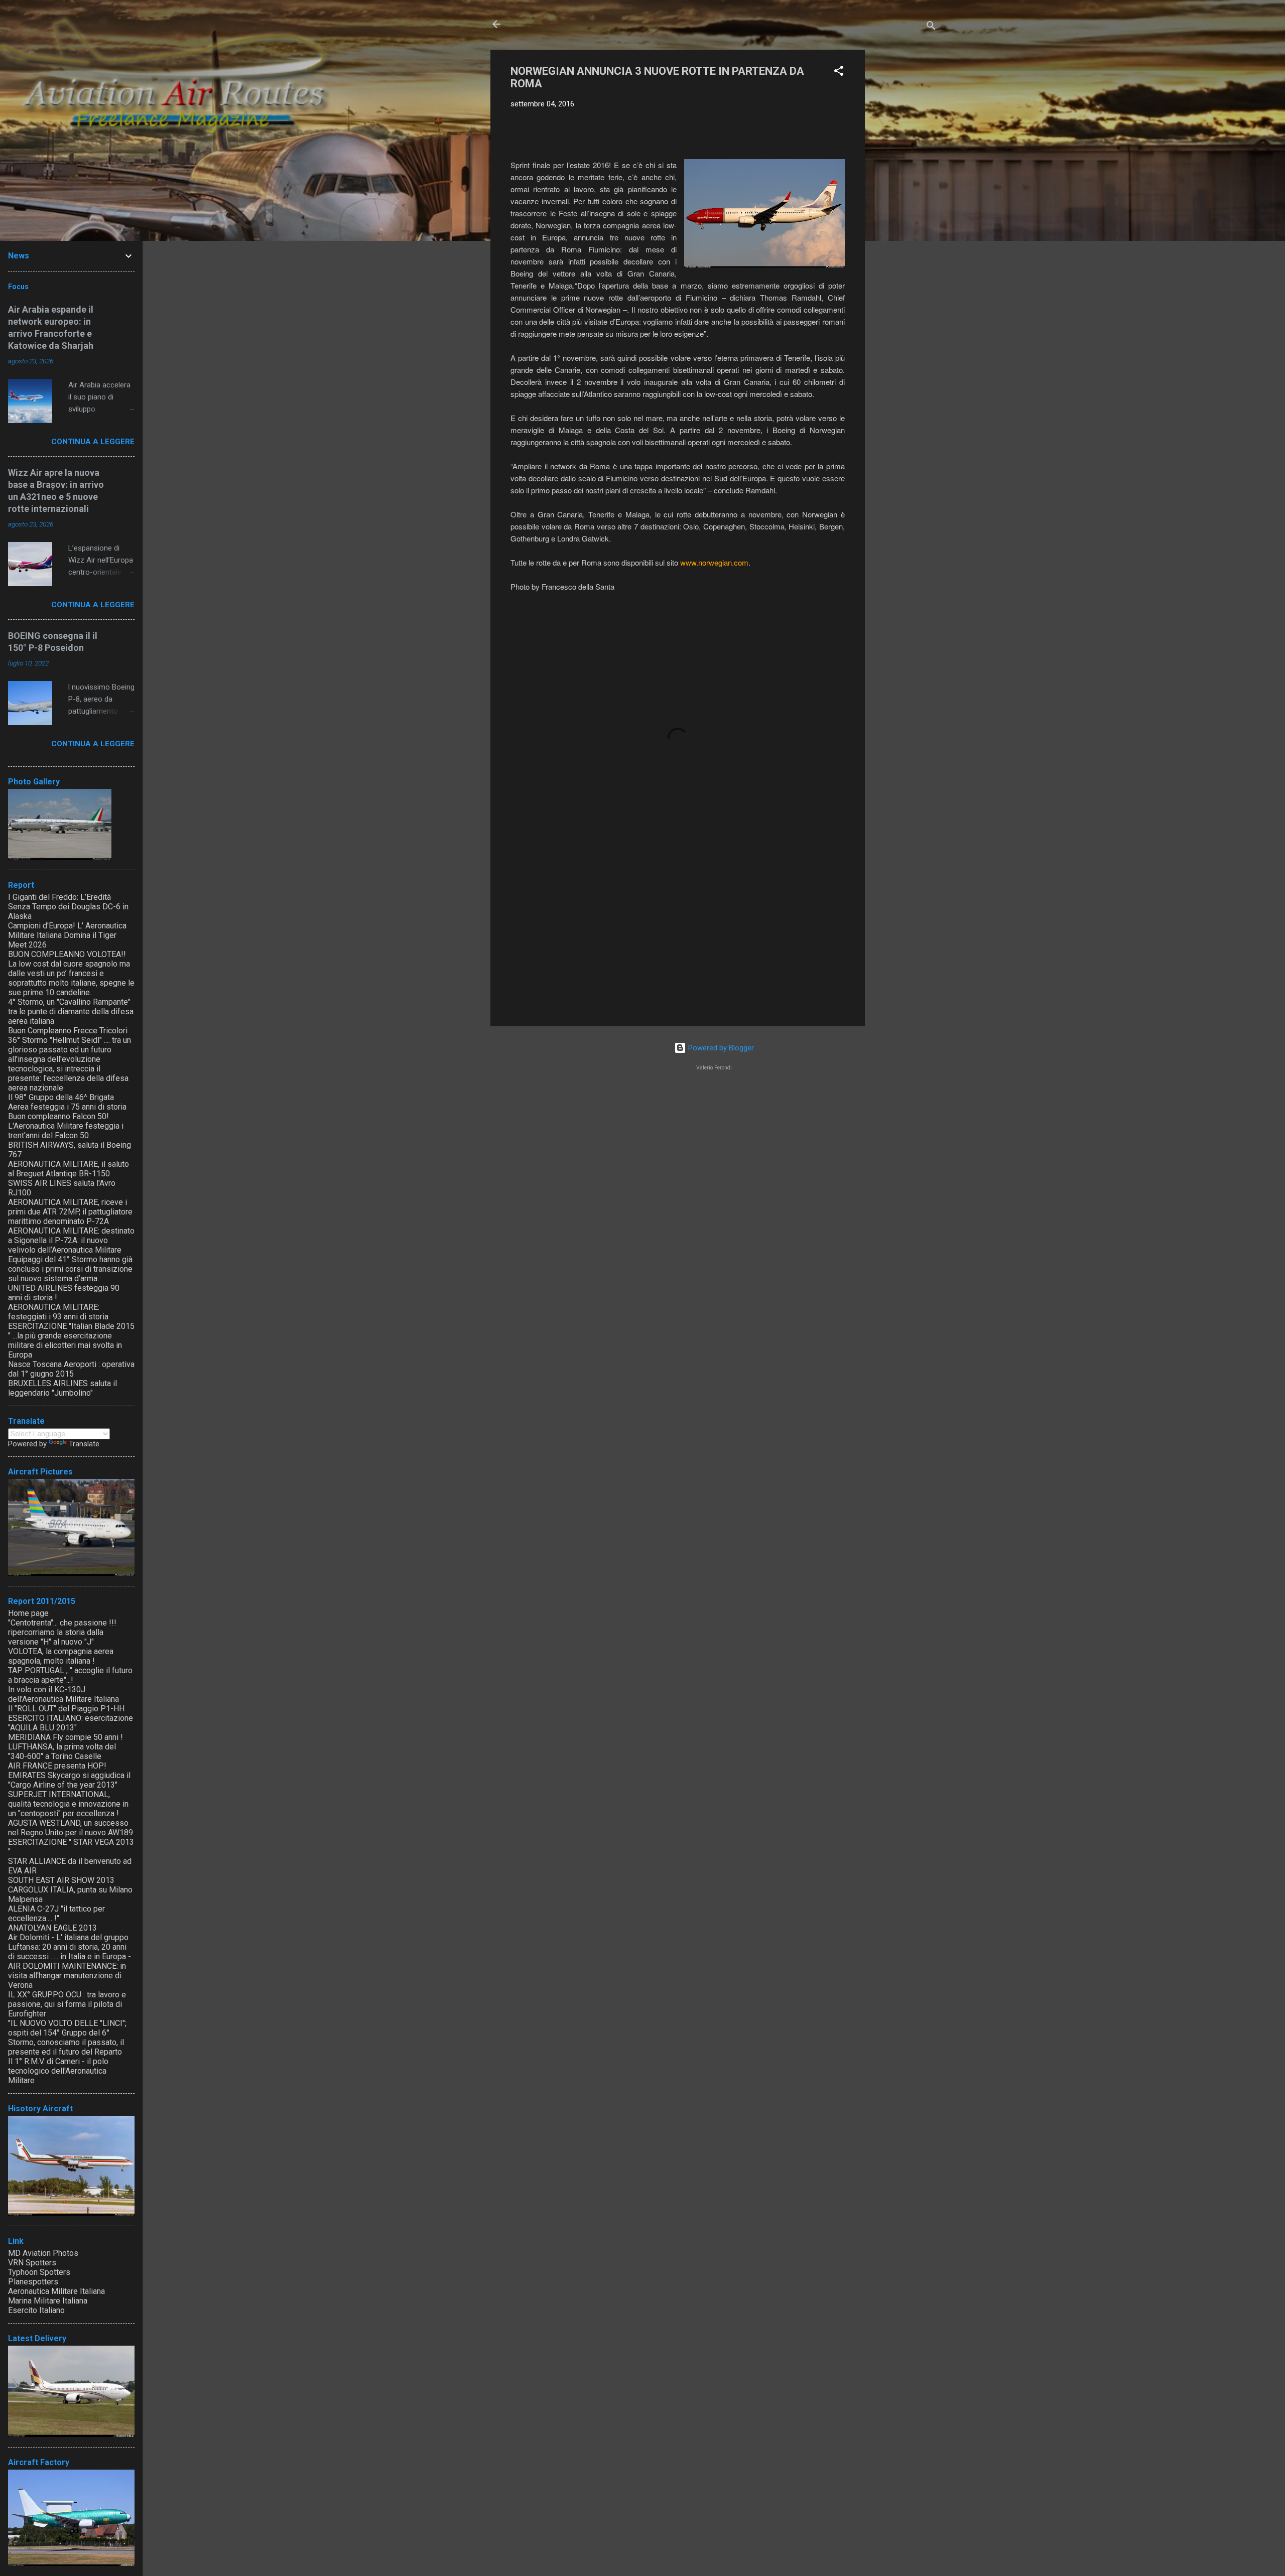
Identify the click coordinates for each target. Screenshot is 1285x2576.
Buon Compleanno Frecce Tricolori (68, 1031)
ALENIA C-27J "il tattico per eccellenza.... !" (56, 1914)
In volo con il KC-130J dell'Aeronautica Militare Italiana (63, 1694)
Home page (28, 1613)
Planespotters (33, 2282)
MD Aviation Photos (43, 2253)
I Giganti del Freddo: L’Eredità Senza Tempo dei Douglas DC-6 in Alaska (68, 907)
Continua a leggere (93, 442)
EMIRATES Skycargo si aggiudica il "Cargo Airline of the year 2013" (69, 1780)
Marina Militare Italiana (48, 2301)
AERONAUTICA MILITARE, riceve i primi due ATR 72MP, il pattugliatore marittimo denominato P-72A (70, 1212)
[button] (839, 73)
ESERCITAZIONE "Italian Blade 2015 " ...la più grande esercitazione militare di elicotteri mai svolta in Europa (71, 1340)
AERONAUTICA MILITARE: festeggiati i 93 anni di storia (58, 1312)
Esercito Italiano (36, 2310)
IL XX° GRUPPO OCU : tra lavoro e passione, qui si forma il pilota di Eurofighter (67, 2004)
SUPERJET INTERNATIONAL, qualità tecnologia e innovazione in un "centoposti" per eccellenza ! (68, 1804)
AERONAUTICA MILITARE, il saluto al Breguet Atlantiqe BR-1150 (69, 1169)
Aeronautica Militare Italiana (56, 2291)
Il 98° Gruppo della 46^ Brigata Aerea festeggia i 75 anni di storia (67, 1102)
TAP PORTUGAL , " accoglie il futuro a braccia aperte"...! (70, 1675)
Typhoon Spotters (39, 2272)
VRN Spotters (32, 2263)
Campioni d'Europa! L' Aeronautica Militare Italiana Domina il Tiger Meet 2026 (67, 935)
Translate (84, 1444)
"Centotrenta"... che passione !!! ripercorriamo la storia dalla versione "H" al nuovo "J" (62, 1632)
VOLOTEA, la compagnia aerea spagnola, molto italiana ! (61, 1656)
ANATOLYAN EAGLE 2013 (52, 1928)
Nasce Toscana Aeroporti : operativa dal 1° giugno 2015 (71, 1369)
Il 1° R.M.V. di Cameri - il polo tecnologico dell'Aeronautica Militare (58, 2071)
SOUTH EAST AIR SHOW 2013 (61, 1880)
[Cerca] (931, 27)
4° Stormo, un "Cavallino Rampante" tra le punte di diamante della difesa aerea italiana (71, 1011)
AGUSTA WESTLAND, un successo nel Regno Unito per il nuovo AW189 (71, 1828)
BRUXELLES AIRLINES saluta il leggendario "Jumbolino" (62, 1388)
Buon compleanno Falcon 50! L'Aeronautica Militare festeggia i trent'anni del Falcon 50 (66, 1126)
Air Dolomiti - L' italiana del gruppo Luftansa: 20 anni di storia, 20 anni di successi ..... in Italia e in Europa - (70, 1947)
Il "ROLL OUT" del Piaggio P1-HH (66, 1709)
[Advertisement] (905, 200)
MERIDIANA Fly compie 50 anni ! (66, 1737)
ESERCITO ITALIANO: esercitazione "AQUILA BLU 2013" (71, 1723)
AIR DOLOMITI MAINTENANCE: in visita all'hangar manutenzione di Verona (67, 1976)
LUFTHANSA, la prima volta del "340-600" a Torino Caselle (62, 1751)
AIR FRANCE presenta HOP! (57, 1766)
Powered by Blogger (720, 1048)
